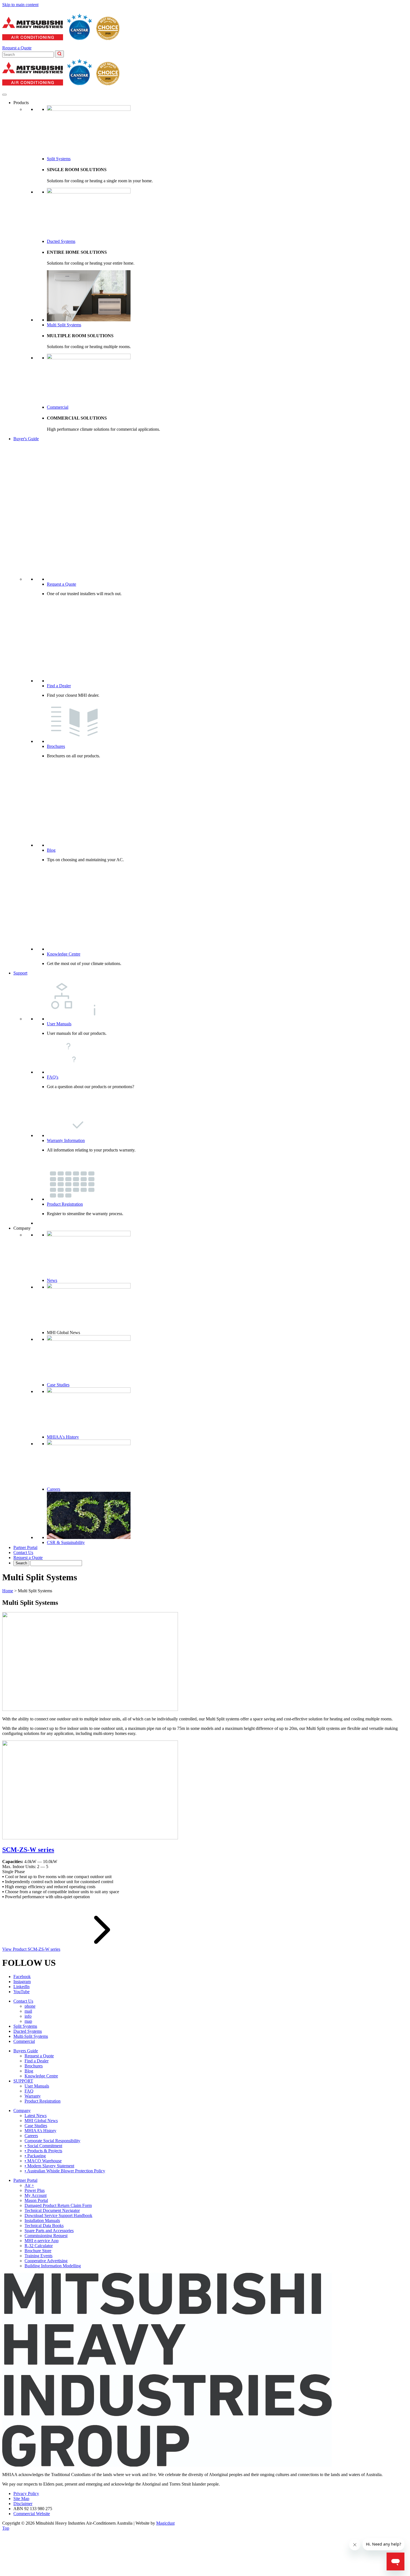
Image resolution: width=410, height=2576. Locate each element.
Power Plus (35, 2190)
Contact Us (23, 1552)
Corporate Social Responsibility (52, 2141)
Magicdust (165, 2523)
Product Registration (65, 1204)
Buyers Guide (26, 2051)
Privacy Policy (26, 2494)
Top (6, 2528)
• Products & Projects (43, 2151)
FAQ (29, 2091)
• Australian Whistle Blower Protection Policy (65, 2171)
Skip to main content (20, 5)
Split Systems (59, 159)
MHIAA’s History (40, 2131)
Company (22, 2111)
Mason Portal (36, 2200)
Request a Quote (17, 48)
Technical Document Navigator (52, 2210)
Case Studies (58, 1385)
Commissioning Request (46, 2236)
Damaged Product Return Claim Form (58, 2205)
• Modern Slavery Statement (49, 2166)
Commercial (58, 407)
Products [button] (21, 103)
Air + (29, 2185)
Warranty (33, 2096)
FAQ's (53, 1077)
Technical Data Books (44, 2226)
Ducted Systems (61, 241)
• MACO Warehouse (43, 2161)
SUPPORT (23, 2081)
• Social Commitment (43, 2146)
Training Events (38, 2256)
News (52, 1280)
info (28, 2016)
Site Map (21, 2499)
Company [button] (22, 1228)
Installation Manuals (42, 2221)
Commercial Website (32, 2514)
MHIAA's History (63, 1437)
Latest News (36, 2116)
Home (8, 1591)
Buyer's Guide (26, 439)
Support (20, 973)
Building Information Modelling (53, 2266)
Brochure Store (38, 2251)
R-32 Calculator (39, 2246)
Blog (51, 850)
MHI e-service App (42, 2241)
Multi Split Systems (64, 325)
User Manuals (59, 1024)
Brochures (56, 746)
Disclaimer (23, 2504)
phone (30, 2006)
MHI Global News (41, 2121)
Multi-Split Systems (31, 2036)
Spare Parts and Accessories (49, 2231)
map (28, 2021)
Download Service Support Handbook (58, 2215)
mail (28, 2011)
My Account (36, 2195)
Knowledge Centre (64, 954)
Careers (54, 1489)
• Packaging (35, 2156)
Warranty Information (66, 1140)
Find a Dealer (59, 686)
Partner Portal (25, 1547)
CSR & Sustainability (66, 1542)
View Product (31, 1949)
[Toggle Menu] (4, 95)
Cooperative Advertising (46, 2261)
